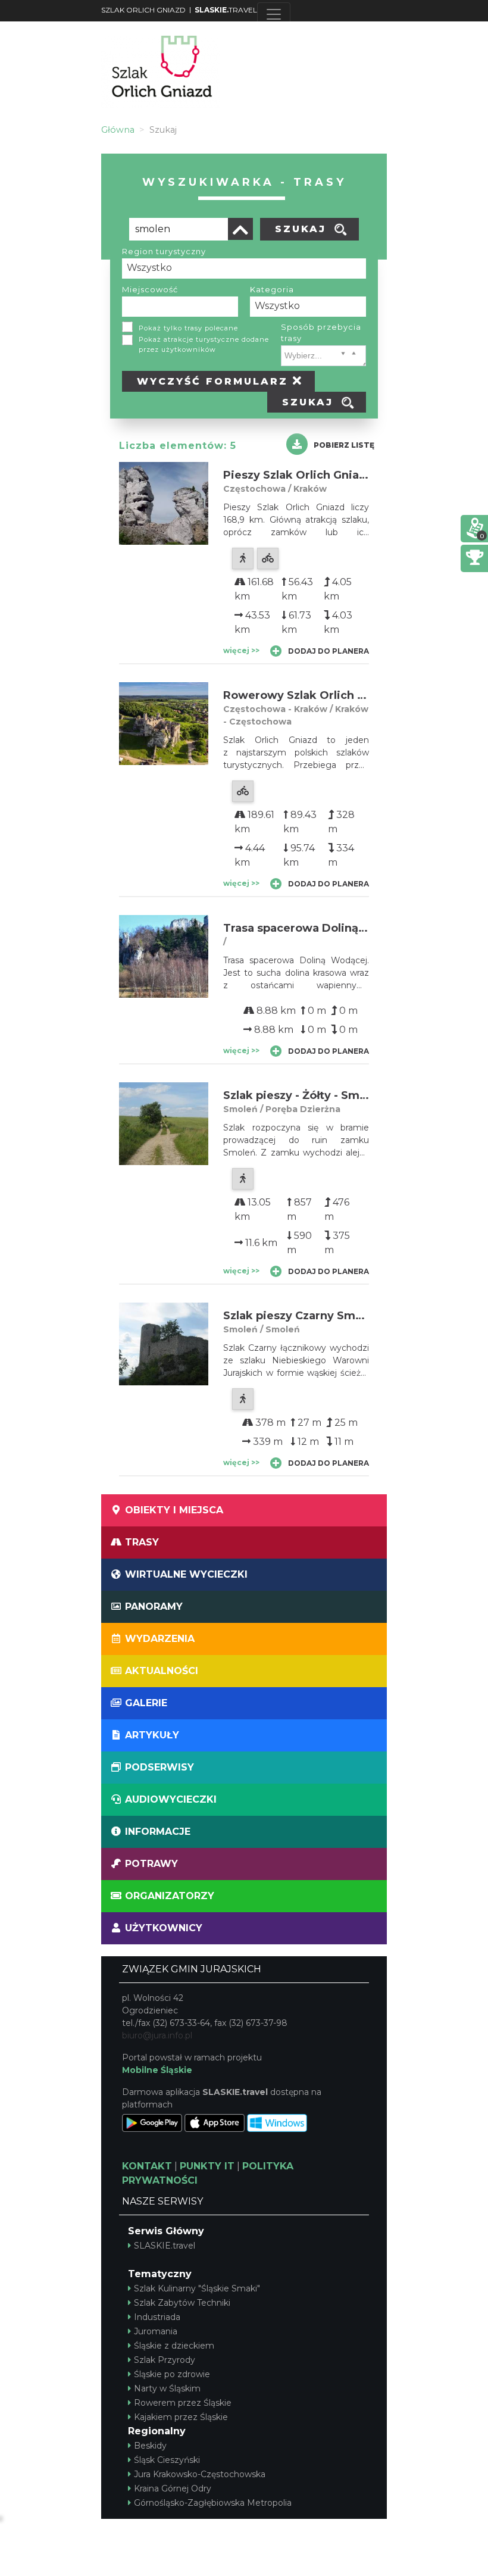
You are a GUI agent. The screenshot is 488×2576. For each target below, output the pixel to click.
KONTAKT (147, 2166)
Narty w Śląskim (167, 2388)
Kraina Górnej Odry (173, 2488)
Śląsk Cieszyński (167, 2460)
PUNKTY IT (207, 2166)
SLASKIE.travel (165, 2246)
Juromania (156, 2331)
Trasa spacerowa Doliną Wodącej (317, 928)
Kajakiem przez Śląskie (181, 2417)
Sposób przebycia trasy (321, 333)
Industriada (157, 2317)
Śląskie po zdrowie (172, 2374)
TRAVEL (226, 10)
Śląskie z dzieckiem (174, 2346)
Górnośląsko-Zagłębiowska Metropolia (213, 2503)
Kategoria (272, 289)
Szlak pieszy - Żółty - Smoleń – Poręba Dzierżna (356, 1095)
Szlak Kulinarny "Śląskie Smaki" (197, 2288)
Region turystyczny (164, 251)
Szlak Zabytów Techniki (182, 2303)
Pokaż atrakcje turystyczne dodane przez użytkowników (204, 344)
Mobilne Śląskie (157, 2070)
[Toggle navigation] (274, 14)
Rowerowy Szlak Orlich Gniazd (310, 695)
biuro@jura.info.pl (157, 2035)
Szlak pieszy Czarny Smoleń (301, 1316)
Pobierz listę (344, 445)
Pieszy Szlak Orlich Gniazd (298, 475)
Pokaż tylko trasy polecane (188, 328)
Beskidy (150, 2446)
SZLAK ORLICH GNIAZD (143, 10)
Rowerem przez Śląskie (183, 2403)
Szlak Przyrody (165, 2360)
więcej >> (241, 650)
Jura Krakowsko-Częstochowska (200, 2474)
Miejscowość (150, 289)
